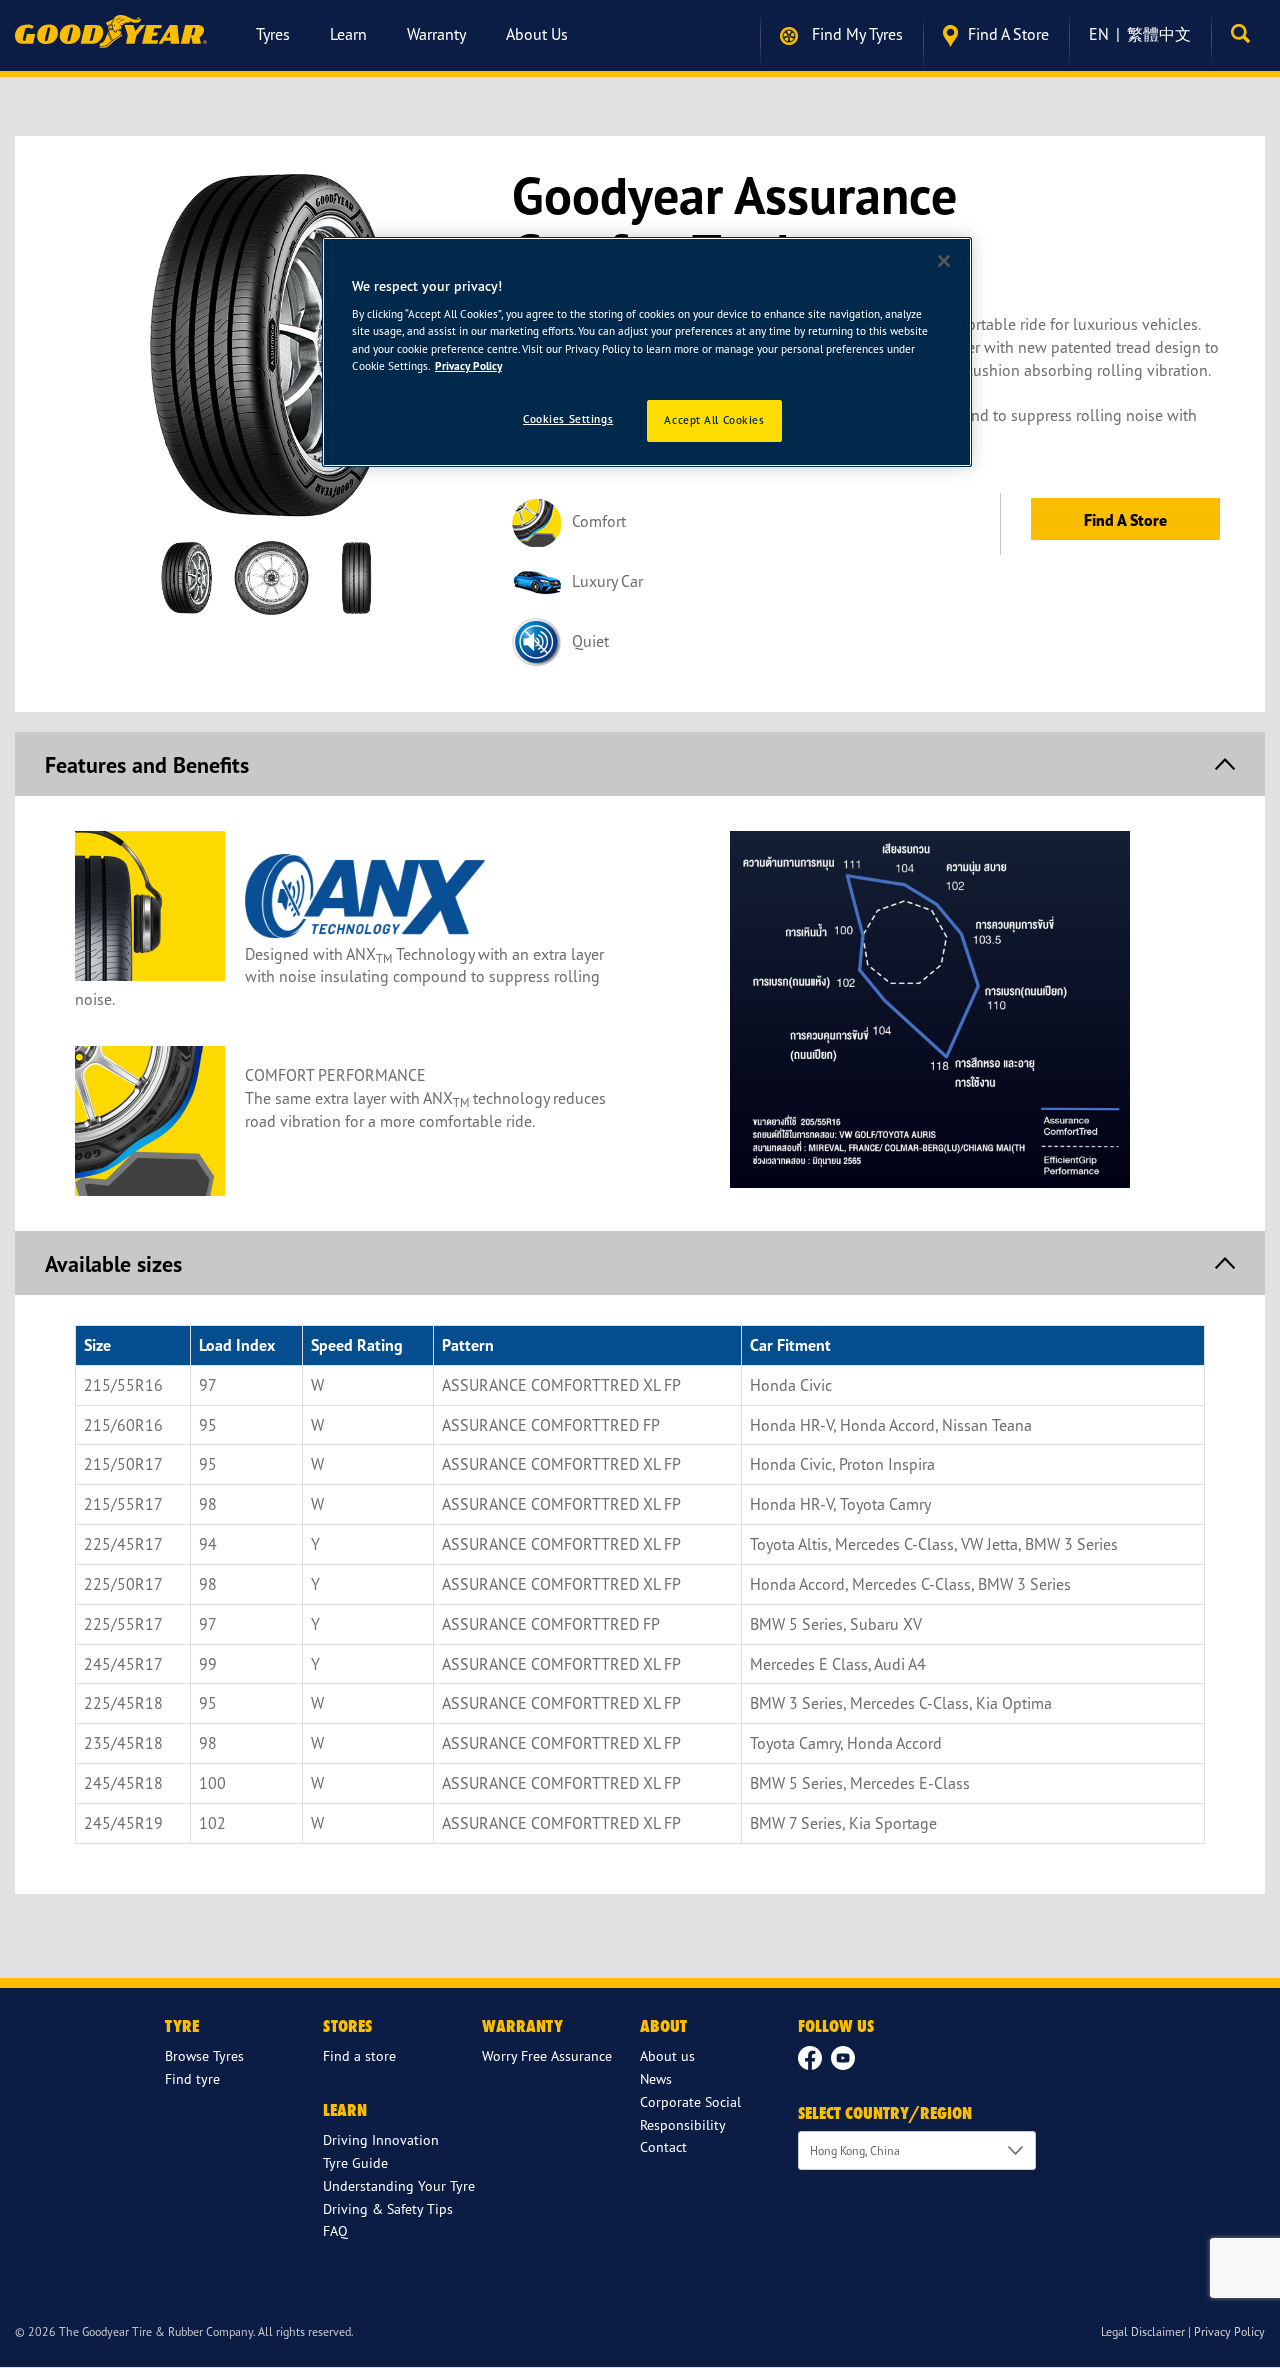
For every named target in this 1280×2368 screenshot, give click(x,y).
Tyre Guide (355, 2162)
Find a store (1008, 34)
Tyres (273, 34)
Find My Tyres (855, 34)
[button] (1245, 34)
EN (1099, 34)
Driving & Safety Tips (388, 2208)
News (656, 2078)
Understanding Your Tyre (399, 2185)
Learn (348, 34)
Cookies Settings (568, 419)
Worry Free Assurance (547, 2055)
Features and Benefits (147, 765)
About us (537, 34)
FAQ (335, 2230)
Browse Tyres (204, 2055)
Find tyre (192, 2078)
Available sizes (113, 1264)
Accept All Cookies (714, 420)
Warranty (436, 34)
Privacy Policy (1229, 2331)
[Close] (944, 261)
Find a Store (1125, 520)
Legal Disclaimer (1143, 2331)
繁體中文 (1159, 34)
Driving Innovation (381, 2139)
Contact (663, 2146)
